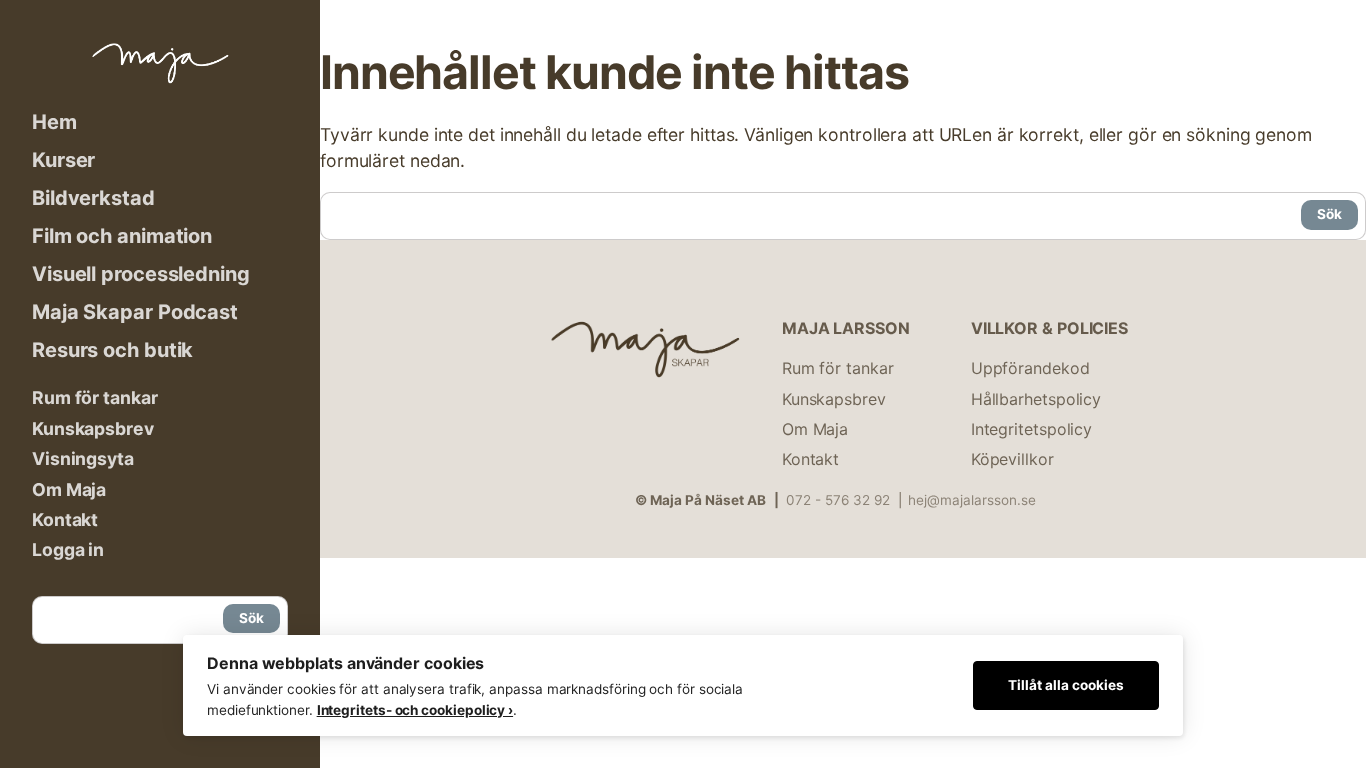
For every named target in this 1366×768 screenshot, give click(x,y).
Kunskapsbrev (93, 428)
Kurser (63, 160)
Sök (251, 618)
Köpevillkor (1012, 459)
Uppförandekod (1030, 368)
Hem (54, 122)
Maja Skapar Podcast (135, 312)
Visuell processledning (141, 274)
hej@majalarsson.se (972, 500)
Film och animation (122, 236)
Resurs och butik (112, 350)
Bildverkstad (93, 198)
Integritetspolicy (1031, 429)
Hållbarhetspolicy (1036, 399)
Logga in (68, 549)
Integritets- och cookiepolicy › (415, 710)
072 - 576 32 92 (838, 500)
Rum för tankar (95, 397)
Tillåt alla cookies (1066, 685)
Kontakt (65, 519)
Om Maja (69, 489)
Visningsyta (83, 458)
